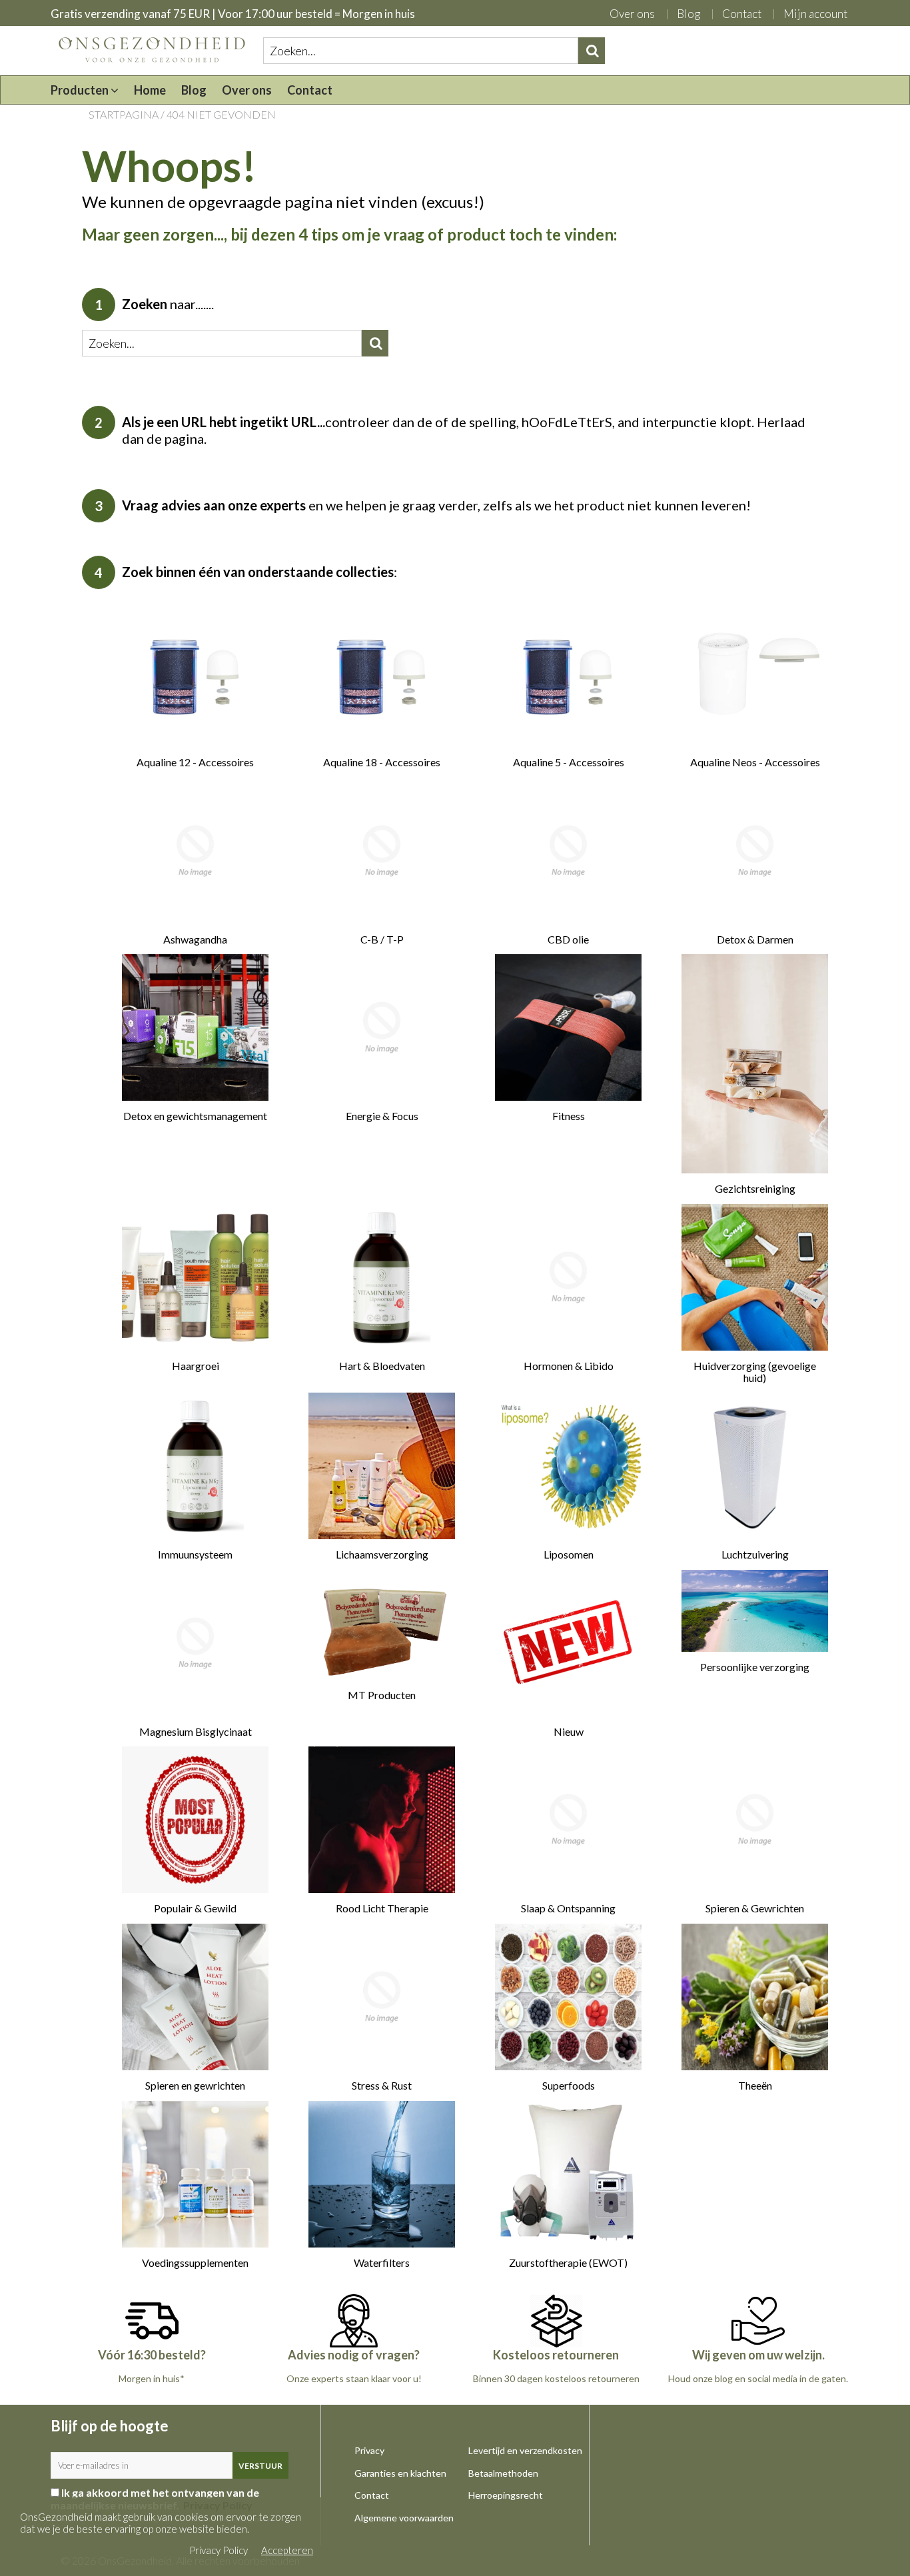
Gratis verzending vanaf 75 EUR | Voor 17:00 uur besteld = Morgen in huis (233, 14)
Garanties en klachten (400, 2473)
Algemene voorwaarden (404, 2518)
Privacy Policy (219, 2550)
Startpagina (124, 114)
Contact (742, 14)
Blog (688, 14)
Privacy (369, 2450)
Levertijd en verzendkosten (525, 2450)
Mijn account (815, 14)
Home (150, 90)
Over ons (632, 14)
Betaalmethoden (503, 2473)
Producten (81, 90)
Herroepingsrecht (506, 2495)
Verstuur (260, 2466)
